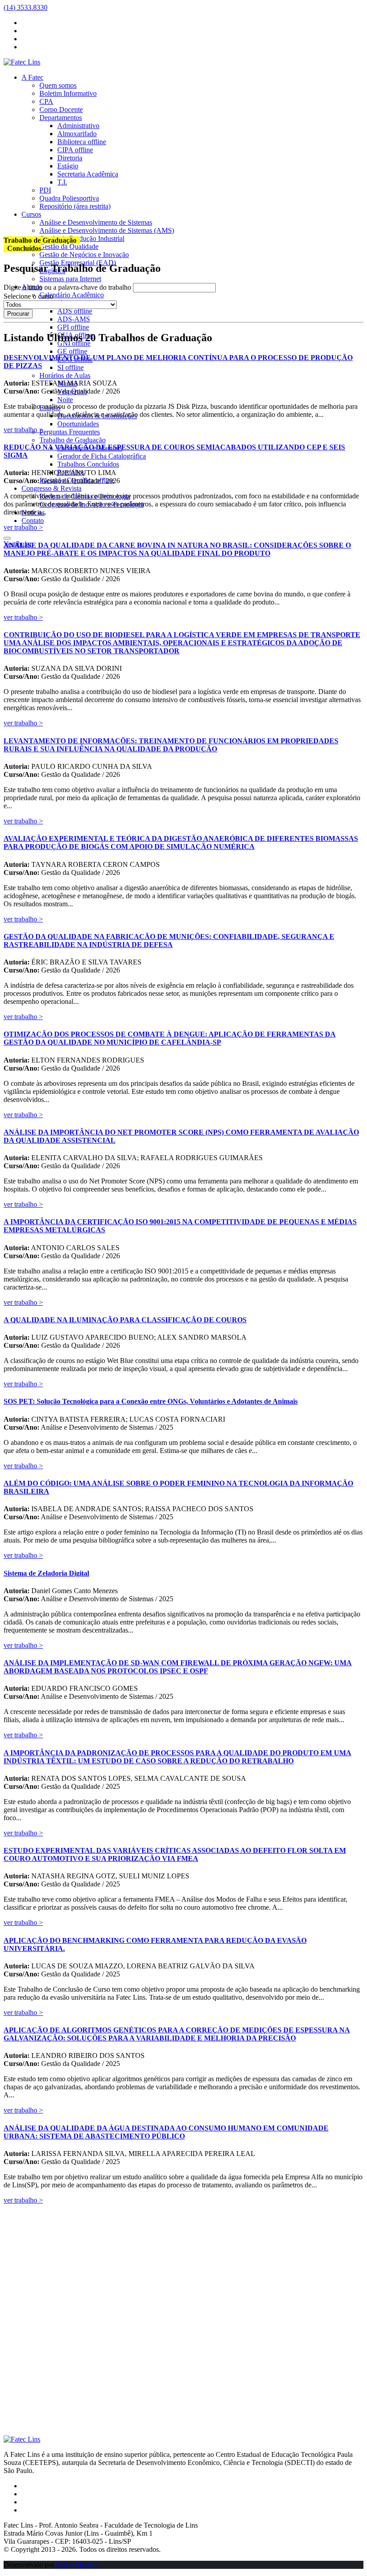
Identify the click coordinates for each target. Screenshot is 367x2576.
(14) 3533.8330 (26, 7)
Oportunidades (78, 424)
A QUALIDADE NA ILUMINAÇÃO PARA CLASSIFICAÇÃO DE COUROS (125, 1320)
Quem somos (58, 85)
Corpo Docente (61, 109)
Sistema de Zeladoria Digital (46, 1573)
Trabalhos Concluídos (88, 464)
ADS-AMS (74, 319)
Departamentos (61, 118)
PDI (45, 190)
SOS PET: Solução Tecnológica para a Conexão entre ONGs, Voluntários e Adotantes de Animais (151, 1401)
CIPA (75, 150)
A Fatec (32, 77)
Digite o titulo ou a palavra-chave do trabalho (67, 287)
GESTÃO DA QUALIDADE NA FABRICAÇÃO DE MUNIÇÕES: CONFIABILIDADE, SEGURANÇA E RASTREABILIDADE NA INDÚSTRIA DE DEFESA (169, 941)
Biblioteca (82, 142)
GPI (73, 327)
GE (72, 351)
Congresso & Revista (51, 488)
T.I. (62, 182)
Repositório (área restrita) (75, 206)
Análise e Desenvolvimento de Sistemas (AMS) (107, 230)
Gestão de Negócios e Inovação (84, 255)
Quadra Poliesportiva (69, 198)
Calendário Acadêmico (72, 295)
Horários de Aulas (65, 375)
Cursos (31, 214)
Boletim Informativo (68, 93)
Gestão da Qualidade (69, 246)
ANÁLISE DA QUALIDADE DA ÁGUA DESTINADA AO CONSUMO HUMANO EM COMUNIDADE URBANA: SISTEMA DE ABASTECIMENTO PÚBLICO (166, 2132)
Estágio (68, 166)
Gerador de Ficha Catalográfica (102, 456)
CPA (46, 101)
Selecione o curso (28, 296)
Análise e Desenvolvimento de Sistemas (96, 222)
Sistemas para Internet (70, 279)
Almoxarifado (77, 134)
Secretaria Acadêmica (88, 174)
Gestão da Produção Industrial (82, 238)
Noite (65, 400)
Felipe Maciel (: (78, 2565)
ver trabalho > (23, 430)
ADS (75, 311)
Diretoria (70, 158)
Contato (33, 521)
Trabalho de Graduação (73, 440)
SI (70, 367)
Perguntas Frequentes (70, 432)
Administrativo (78, 126)
